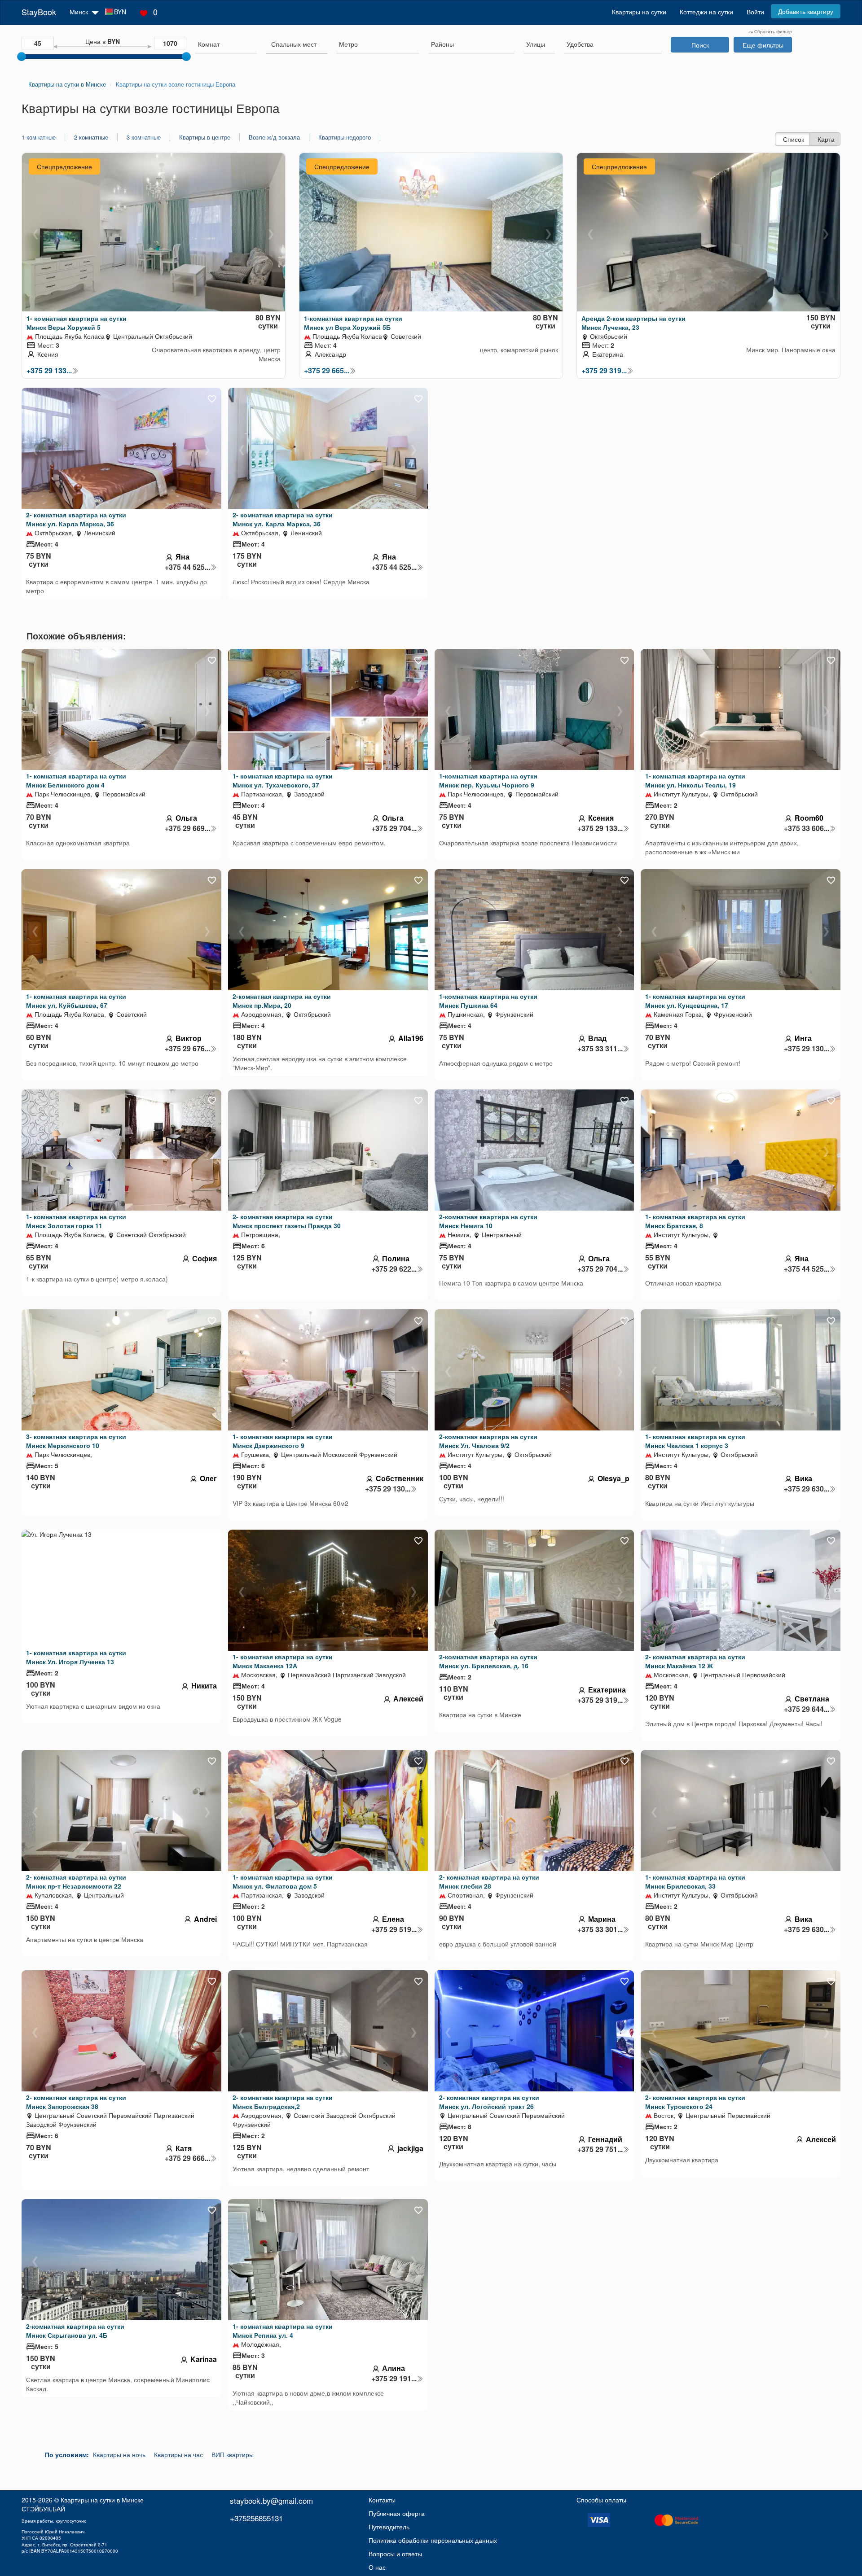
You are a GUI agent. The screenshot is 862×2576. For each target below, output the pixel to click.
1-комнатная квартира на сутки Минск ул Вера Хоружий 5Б (353, 323)
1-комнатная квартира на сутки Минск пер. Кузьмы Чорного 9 (488, 780)
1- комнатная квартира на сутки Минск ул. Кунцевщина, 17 (695, 1001)
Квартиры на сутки (639, 12)
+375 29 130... (807, 1049)
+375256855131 (256, 2518)
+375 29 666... (187, 2158)
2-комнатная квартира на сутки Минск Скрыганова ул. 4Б (75, 2331)
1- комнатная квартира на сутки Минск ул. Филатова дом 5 (283, 1881)
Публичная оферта (397, 2513)
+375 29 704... (394, 828)
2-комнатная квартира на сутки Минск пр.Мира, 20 (282, 1001)
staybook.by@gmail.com (271, 2500)
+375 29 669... (187, 828)
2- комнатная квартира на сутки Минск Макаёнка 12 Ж (695, 1661)
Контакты (382, 2500)
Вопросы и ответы (395, 2554)
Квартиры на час (178, 2454)
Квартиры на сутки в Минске (102, 2500)
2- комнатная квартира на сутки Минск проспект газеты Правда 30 (287, 1221)
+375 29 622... (394, 1269)
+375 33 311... (600, 1049)
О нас (377, 2567)
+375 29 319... (604, 371)
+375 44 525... (187, 567)
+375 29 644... (807, 1709)
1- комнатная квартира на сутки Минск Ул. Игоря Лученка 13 (76, 1657)
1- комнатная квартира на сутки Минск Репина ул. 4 (283, 2331)
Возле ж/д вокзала (274, 137)
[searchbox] (226, 44)
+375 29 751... (600, 2149)
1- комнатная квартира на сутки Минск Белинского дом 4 (76, 780)
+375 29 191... (394, 2379)
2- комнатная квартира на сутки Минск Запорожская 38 (76, 2102)
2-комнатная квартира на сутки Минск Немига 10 (488, 1221)
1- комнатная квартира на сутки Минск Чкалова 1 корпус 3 (695, 1441)
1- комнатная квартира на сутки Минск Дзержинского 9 (283, 1441)
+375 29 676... (187, 1049)
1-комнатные (39, 137)
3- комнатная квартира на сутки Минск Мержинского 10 (76, 1441)
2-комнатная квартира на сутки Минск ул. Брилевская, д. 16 (488, 1661)
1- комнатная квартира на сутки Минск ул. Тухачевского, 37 (283, 780)
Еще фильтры (763, 45)
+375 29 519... (394, 1929)
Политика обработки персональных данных (433, 2540)
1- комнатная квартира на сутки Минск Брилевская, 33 (695, 1881)
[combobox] (226, 45)
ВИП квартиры (233, 2454)
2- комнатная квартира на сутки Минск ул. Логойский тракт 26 (489, 2102)
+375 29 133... (49, 371)
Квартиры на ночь (119, 2454)
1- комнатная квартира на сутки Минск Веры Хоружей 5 (77, 323)
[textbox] (294, 44)
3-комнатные (144, 137)
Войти (755, 12)
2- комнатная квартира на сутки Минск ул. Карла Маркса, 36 (76, 519)
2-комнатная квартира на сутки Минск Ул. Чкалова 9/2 (488, 1441)
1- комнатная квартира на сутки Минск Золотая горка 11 (76, 1221)
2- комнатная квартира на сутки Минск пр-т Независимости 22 (76, 1881)
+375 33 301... (600, 1929)
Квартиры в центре (205, 137)
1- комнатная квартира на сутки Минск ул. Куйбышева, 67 (76, 1001)
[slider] (22, 57)
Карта (826, 139)
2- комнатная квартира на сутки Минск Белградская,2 (283, 2102)
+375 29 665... (327, 371)
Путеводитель (389, 2527)
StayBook (39, 12)
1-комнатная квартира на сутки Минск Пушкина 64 (488, 1001)
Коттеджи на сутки (706, 12)
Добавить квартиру (806, 11)
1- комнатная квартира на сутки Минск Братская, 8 (695, 1221)
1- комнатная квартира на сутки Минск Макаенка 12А (283, 1661)
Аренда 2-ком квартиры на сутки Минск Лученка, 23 (633, 323)
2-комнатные (91, 137)
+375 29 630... (807, 1489)
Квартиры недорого (345, 137)
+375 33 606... (807, 828)
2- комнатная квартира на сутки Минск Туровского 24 (695, 2102)
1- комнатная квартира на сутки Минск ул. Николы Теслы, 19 (695, 780)
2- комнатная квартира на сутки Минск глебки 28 (489, 1881)
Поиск (700, 45)
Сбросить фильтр (772, 31)
